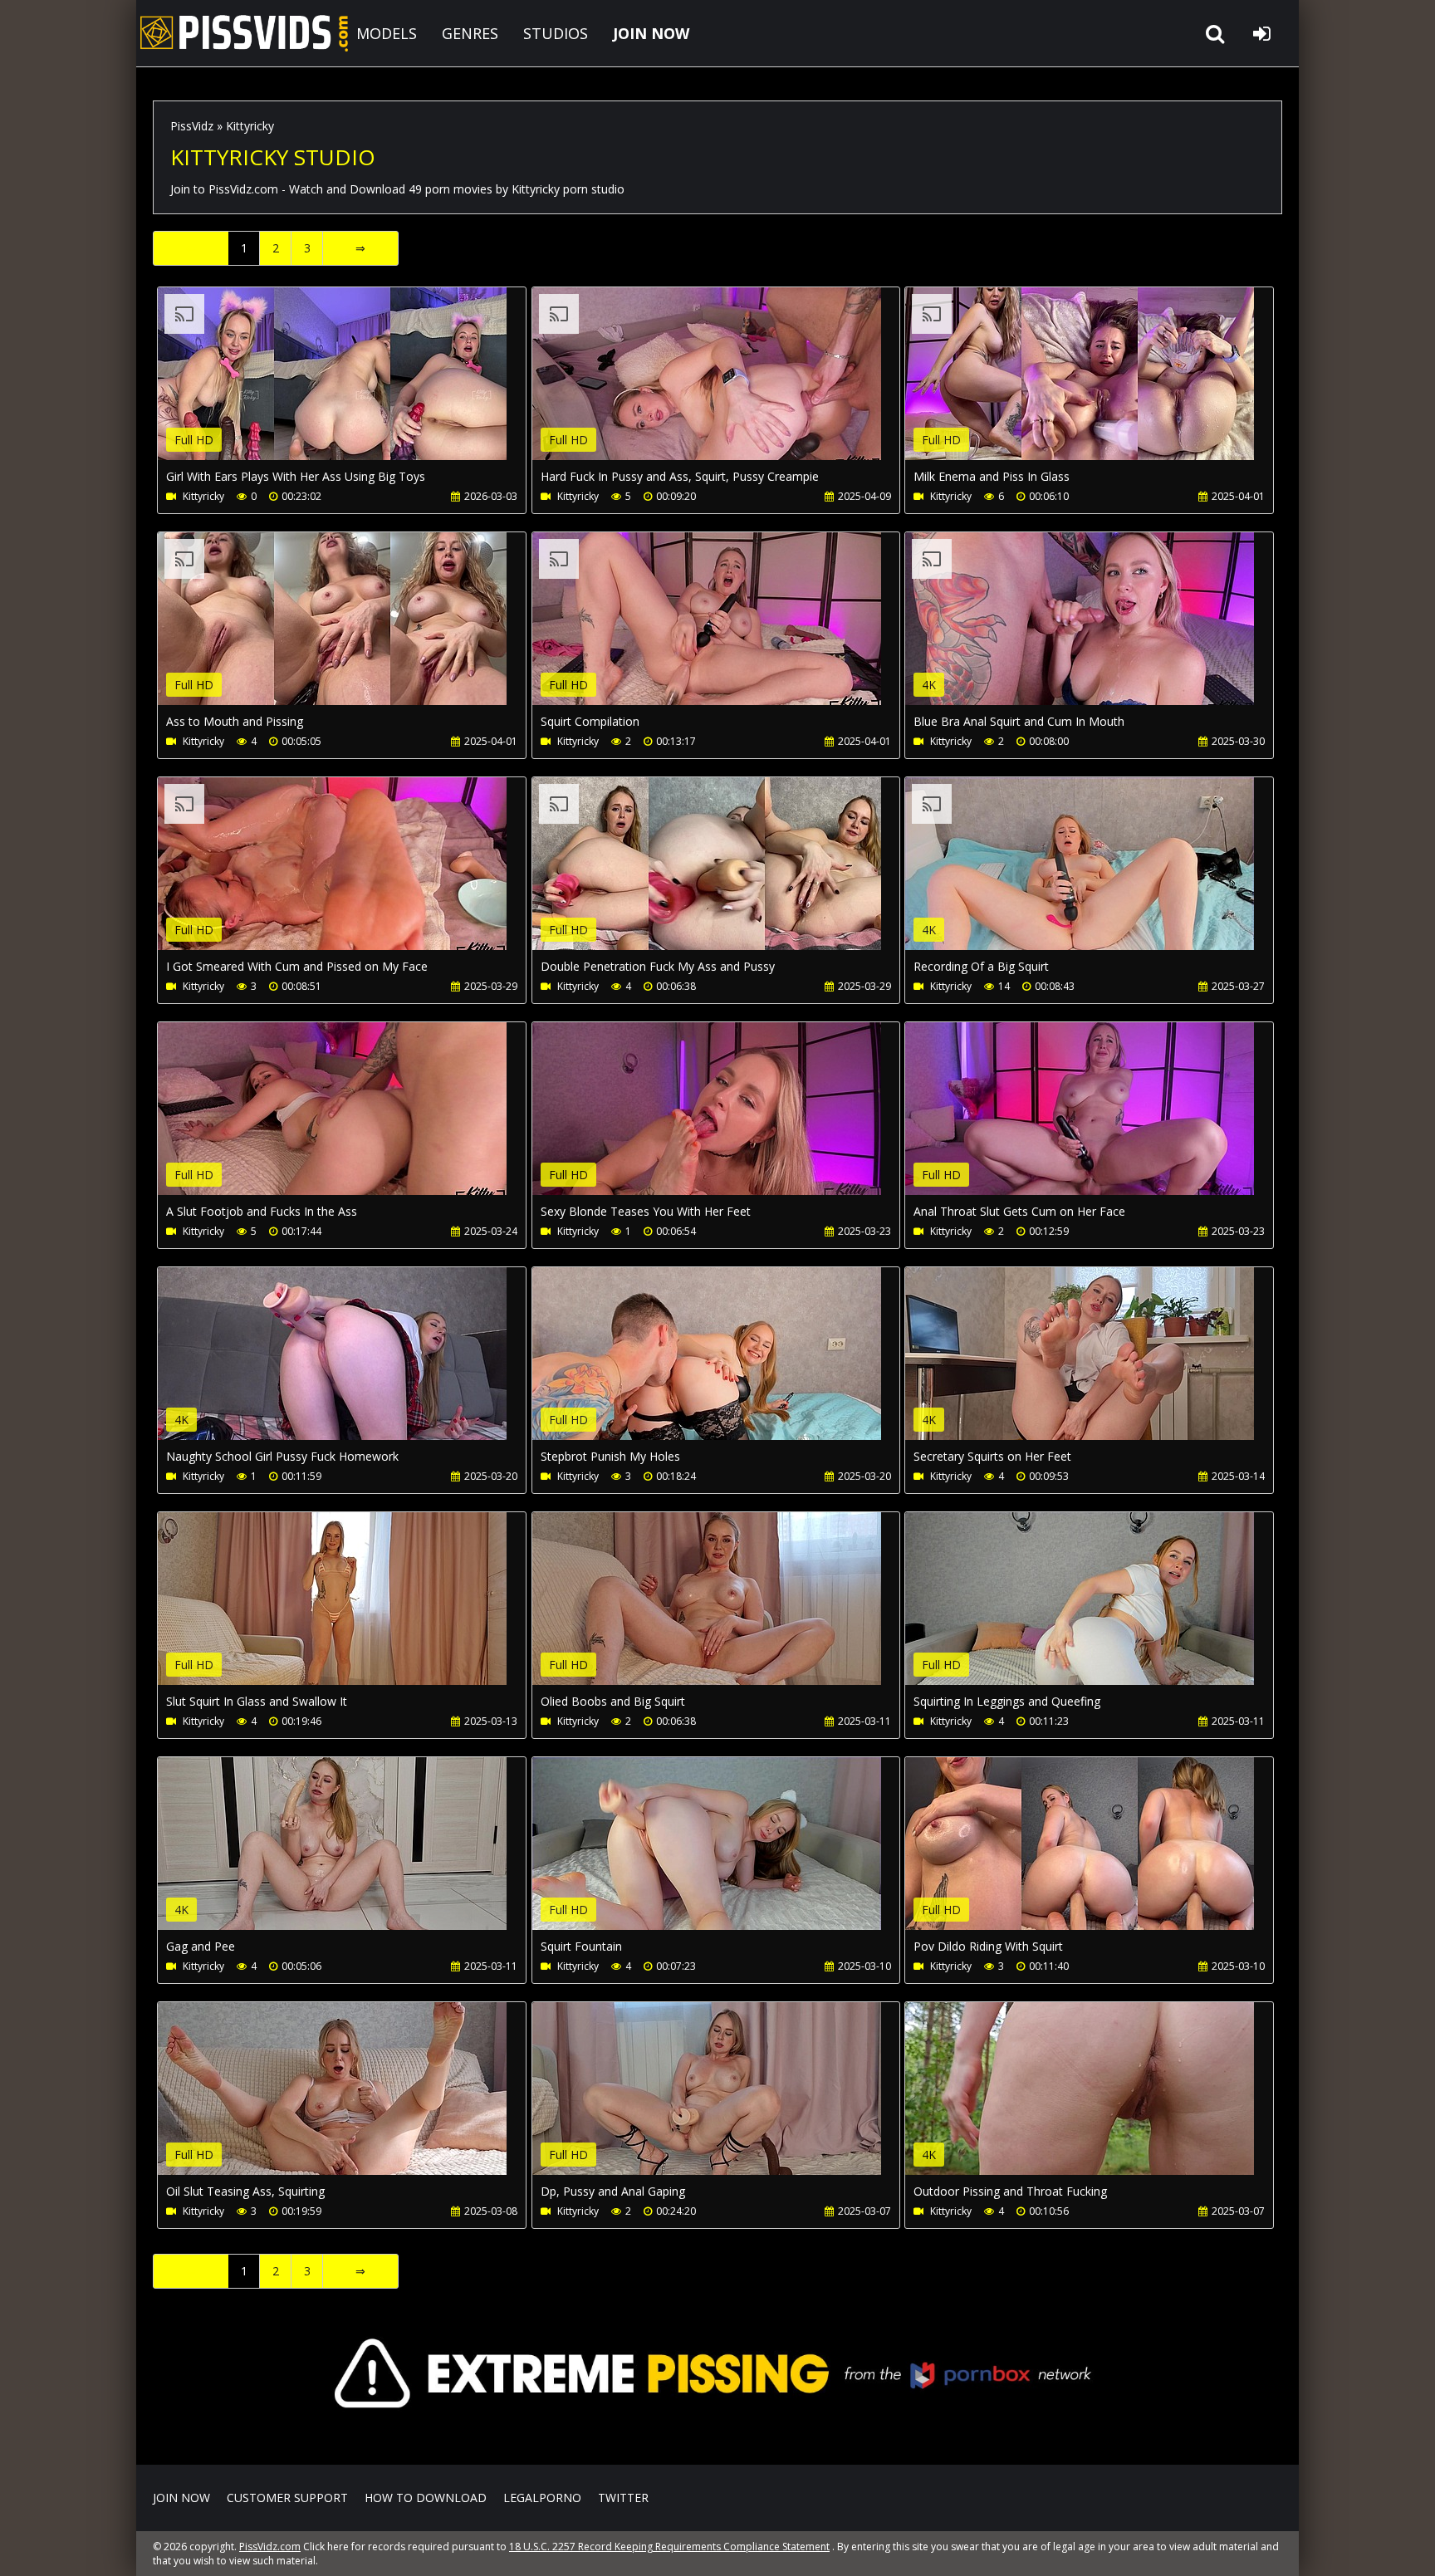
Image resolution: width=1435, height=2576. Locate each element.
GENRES (470, 33)
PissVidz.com (244, 33)
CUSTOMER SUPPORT (287, 2498)
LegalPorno (542, 2498)
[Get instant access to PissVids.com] (717, 2440)
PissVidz (192, 126)
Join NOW (181, 2498)
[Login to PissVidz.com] (1261, 33)
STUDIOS (556, 33)
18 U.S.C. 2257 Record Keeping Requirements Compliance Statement (669, 2547)
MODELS (387, 33)
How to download (426, 2498)
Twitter (623, 2498)
